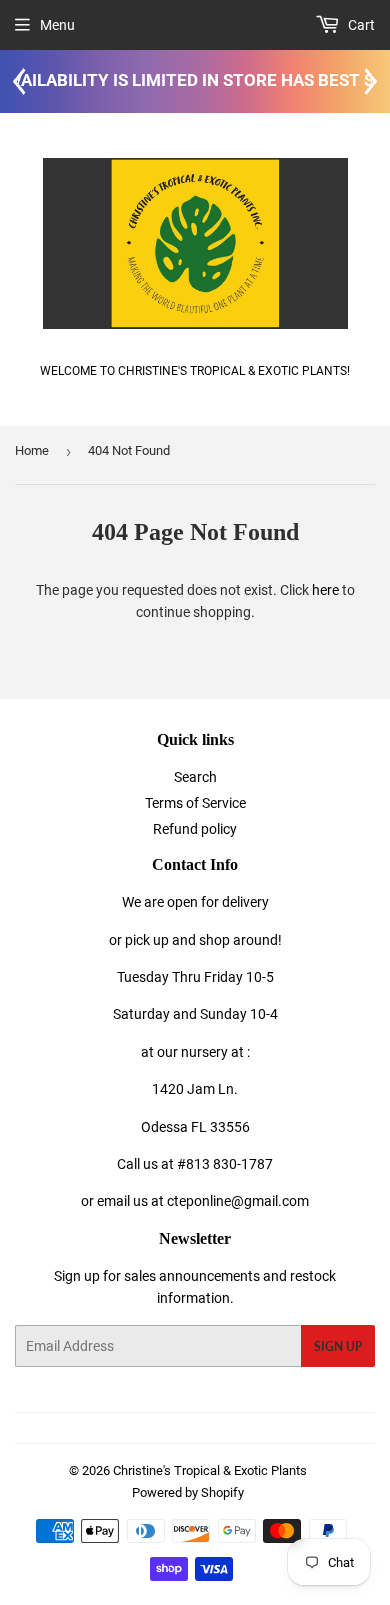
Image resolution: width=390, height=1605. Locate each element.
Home (32, 450)
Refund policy (195, 829)
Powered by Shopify (188, 1492)
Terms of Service (195, 803)
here (325, 590)
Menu (57, 25)
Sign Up (338, 1346)
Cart (360, 25)
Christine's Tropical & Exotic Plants (210, 1470)
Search (195, 777)
